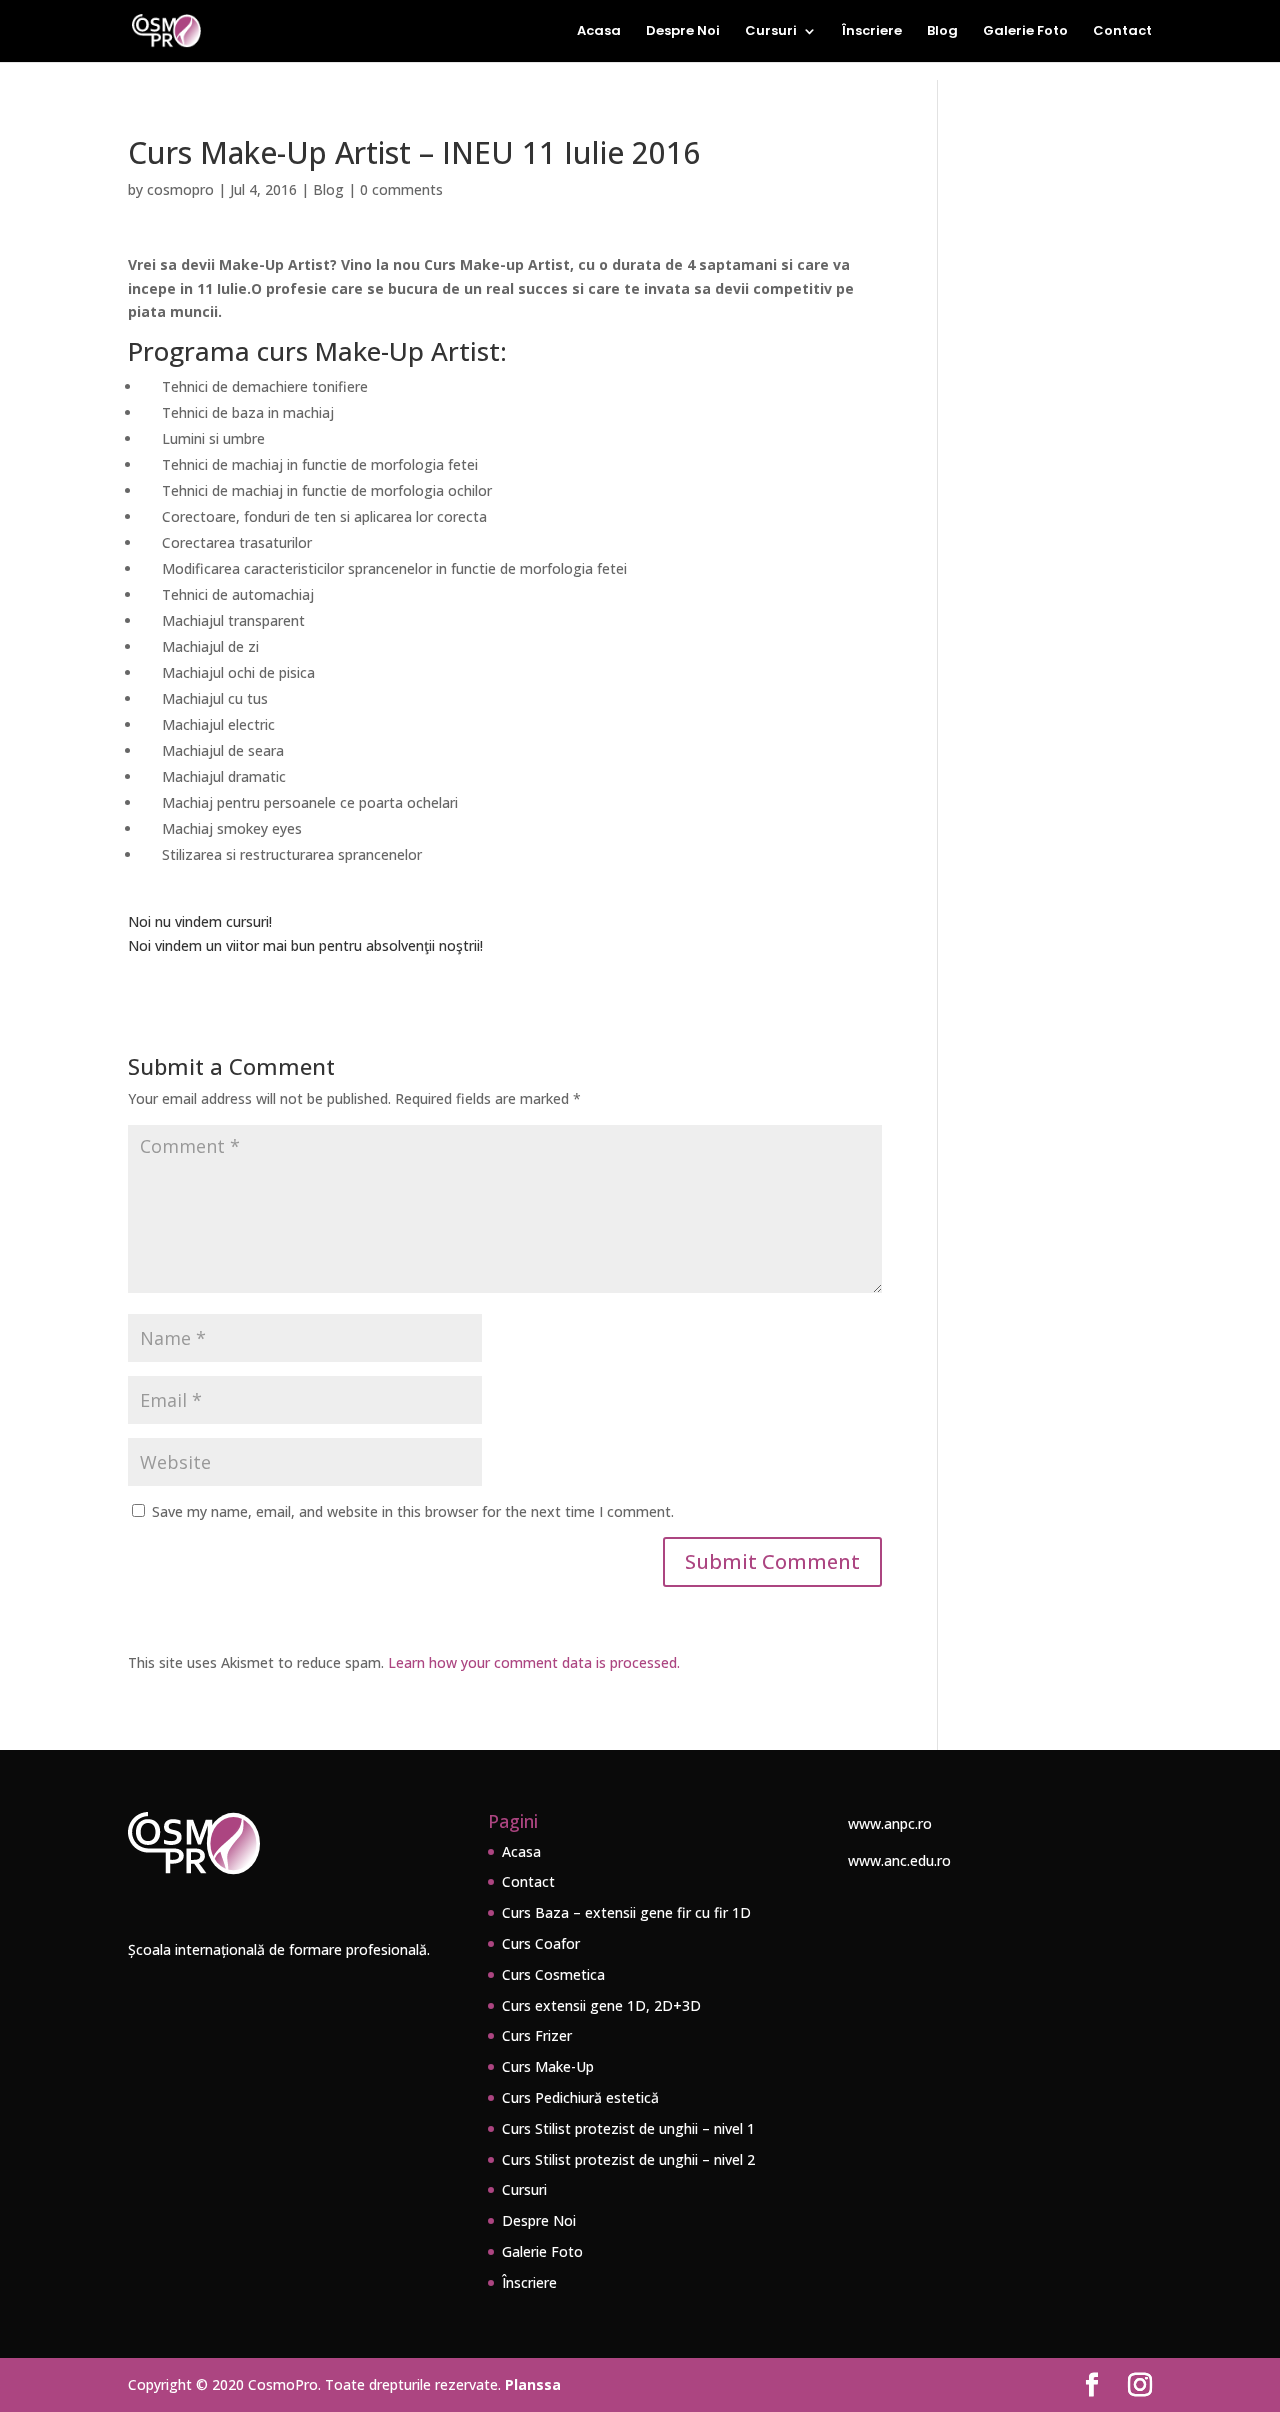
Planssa (533, 2384)
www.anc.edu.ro (899, 1860)
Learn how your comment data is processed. (534, 1662)
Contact (1122, 32)
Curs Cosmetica (553, 1974)
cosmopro (180, 189)
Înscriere (872, 32)
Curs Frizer (537, 2035)
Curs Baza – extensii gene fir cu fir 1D (626, 1912)
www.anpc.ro (890, 1823)
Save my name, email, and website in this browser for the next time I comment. (413, 1511)
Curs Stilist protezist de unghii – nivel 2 (628, 2159)
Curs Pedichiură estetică (580, 2097)
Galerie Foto (1025, 32)
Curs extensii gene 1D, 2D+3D (601, 2005)
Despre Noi (683, 32)
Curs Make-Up (548, 2066)
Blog (942, 32)
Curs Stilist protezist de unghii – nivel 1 (628, 2128)
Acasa (599, 32)
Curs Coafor (541, 1943)
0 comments (401, 189)
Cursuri (771, 32)
